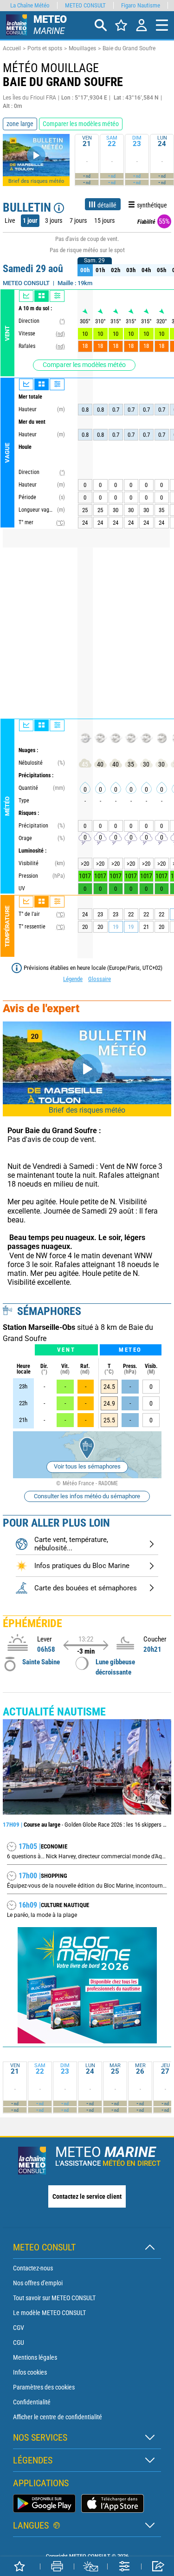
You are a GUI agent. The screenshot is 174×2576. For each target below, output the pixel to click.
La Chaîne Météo (30, 5)
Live (10, 220)
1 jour (30, 220)
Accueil (12, 48)
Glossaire (100, 979)
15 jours (104, 220)
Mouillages (82, 48)
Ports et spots (45, 48)
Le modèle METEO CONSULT (49, 2313)
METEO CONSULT (85, 5)
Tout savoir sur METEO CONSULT (54, 2298)
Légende (73, 979)
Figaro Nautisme (141, 5)
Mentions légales (35, 2357)
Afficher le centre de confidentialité (58, 2417)
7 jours (78, 220)
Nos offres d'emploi (38, 2283)
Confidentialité (32, 2402)
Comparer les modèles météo (84, 365)
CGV (19, 2328)
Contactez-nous (33, 2268)
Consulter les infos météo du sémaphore (87, 1496)
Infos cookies (30, 2372)
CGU (19, 2342)
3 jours (54, 220)
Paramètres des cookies (44, 2387)
